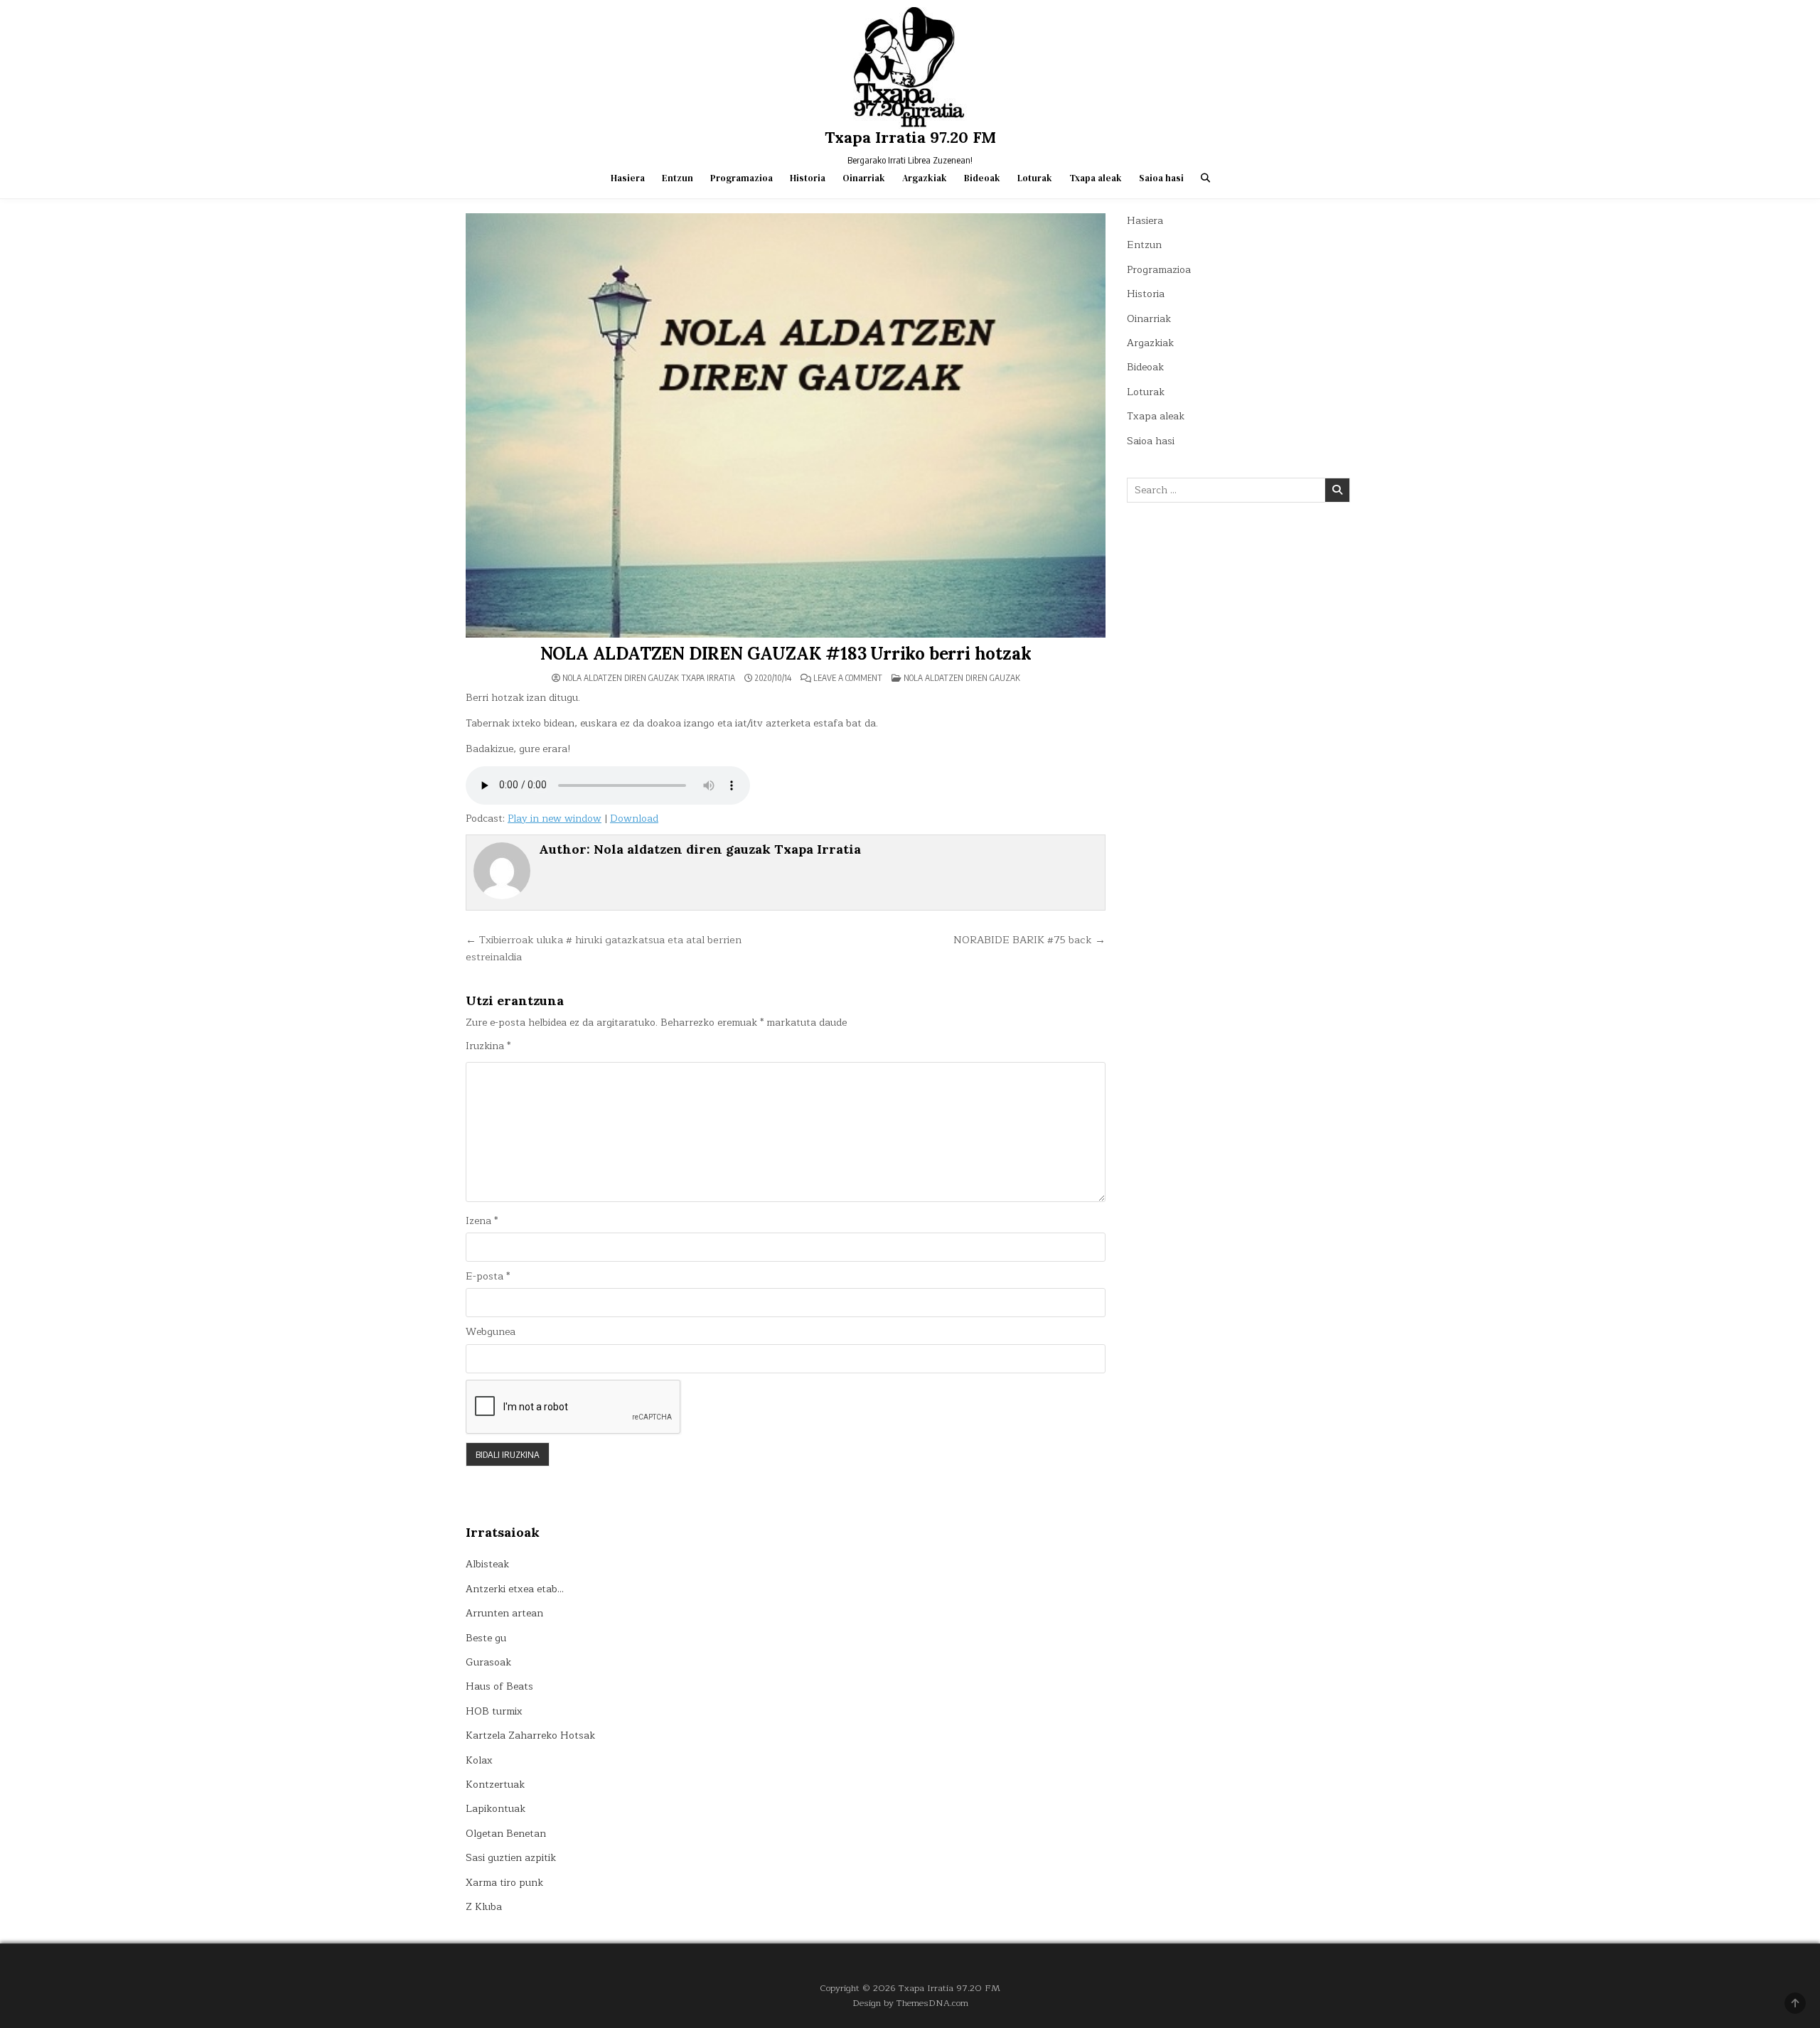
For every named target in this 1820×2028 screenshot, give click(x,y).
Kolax (479, 1760)
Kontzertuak (495, 1785)
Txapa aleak (1096, 178)
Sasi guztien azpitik (511, 1858)
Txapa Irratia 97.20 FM (910, 137)
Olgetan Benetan (506, 1834)
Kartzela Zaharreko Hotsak (530, 1735)
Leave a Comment (848, 678)
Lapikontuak (496, 1809)
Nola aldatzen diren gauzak (962, 678)
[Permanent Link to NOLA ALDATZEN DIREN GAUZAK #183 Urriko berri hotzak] (786, 425)
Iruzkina (488, 1046)
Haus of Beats (499, 1686)
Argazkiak (925, 178)
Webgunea (491, 1332)
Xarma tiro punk (504, 1883)
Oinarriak (864, 178)
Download (634, 819)
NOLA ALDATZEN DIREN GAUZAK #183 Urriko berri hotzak (786, 654)
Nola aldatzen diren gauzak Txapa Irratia (649, 678)
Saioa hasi (1161, 178)
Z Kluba (484, 1907)
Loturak (1035, 178)
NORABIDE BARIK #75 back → (1029, 940)
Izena (482, 1221)
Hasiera (628, 178)
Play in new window (555, 819)
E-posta (488, 1277)
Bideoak (982, 178)
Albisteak (487, 1564)
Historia (808, 178)
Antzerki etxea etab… (515, 1589)
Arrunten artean (504, 1613)
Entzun (678, 178)
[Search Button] (1205, 178)
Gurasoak (488, 1662)
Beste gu (486, 1638)
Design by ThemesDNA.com (910, 2003)
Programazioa (742, 178)
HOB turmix (494, 1711)
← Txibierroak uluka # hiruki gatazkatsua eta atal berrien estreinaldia (604, 948)
